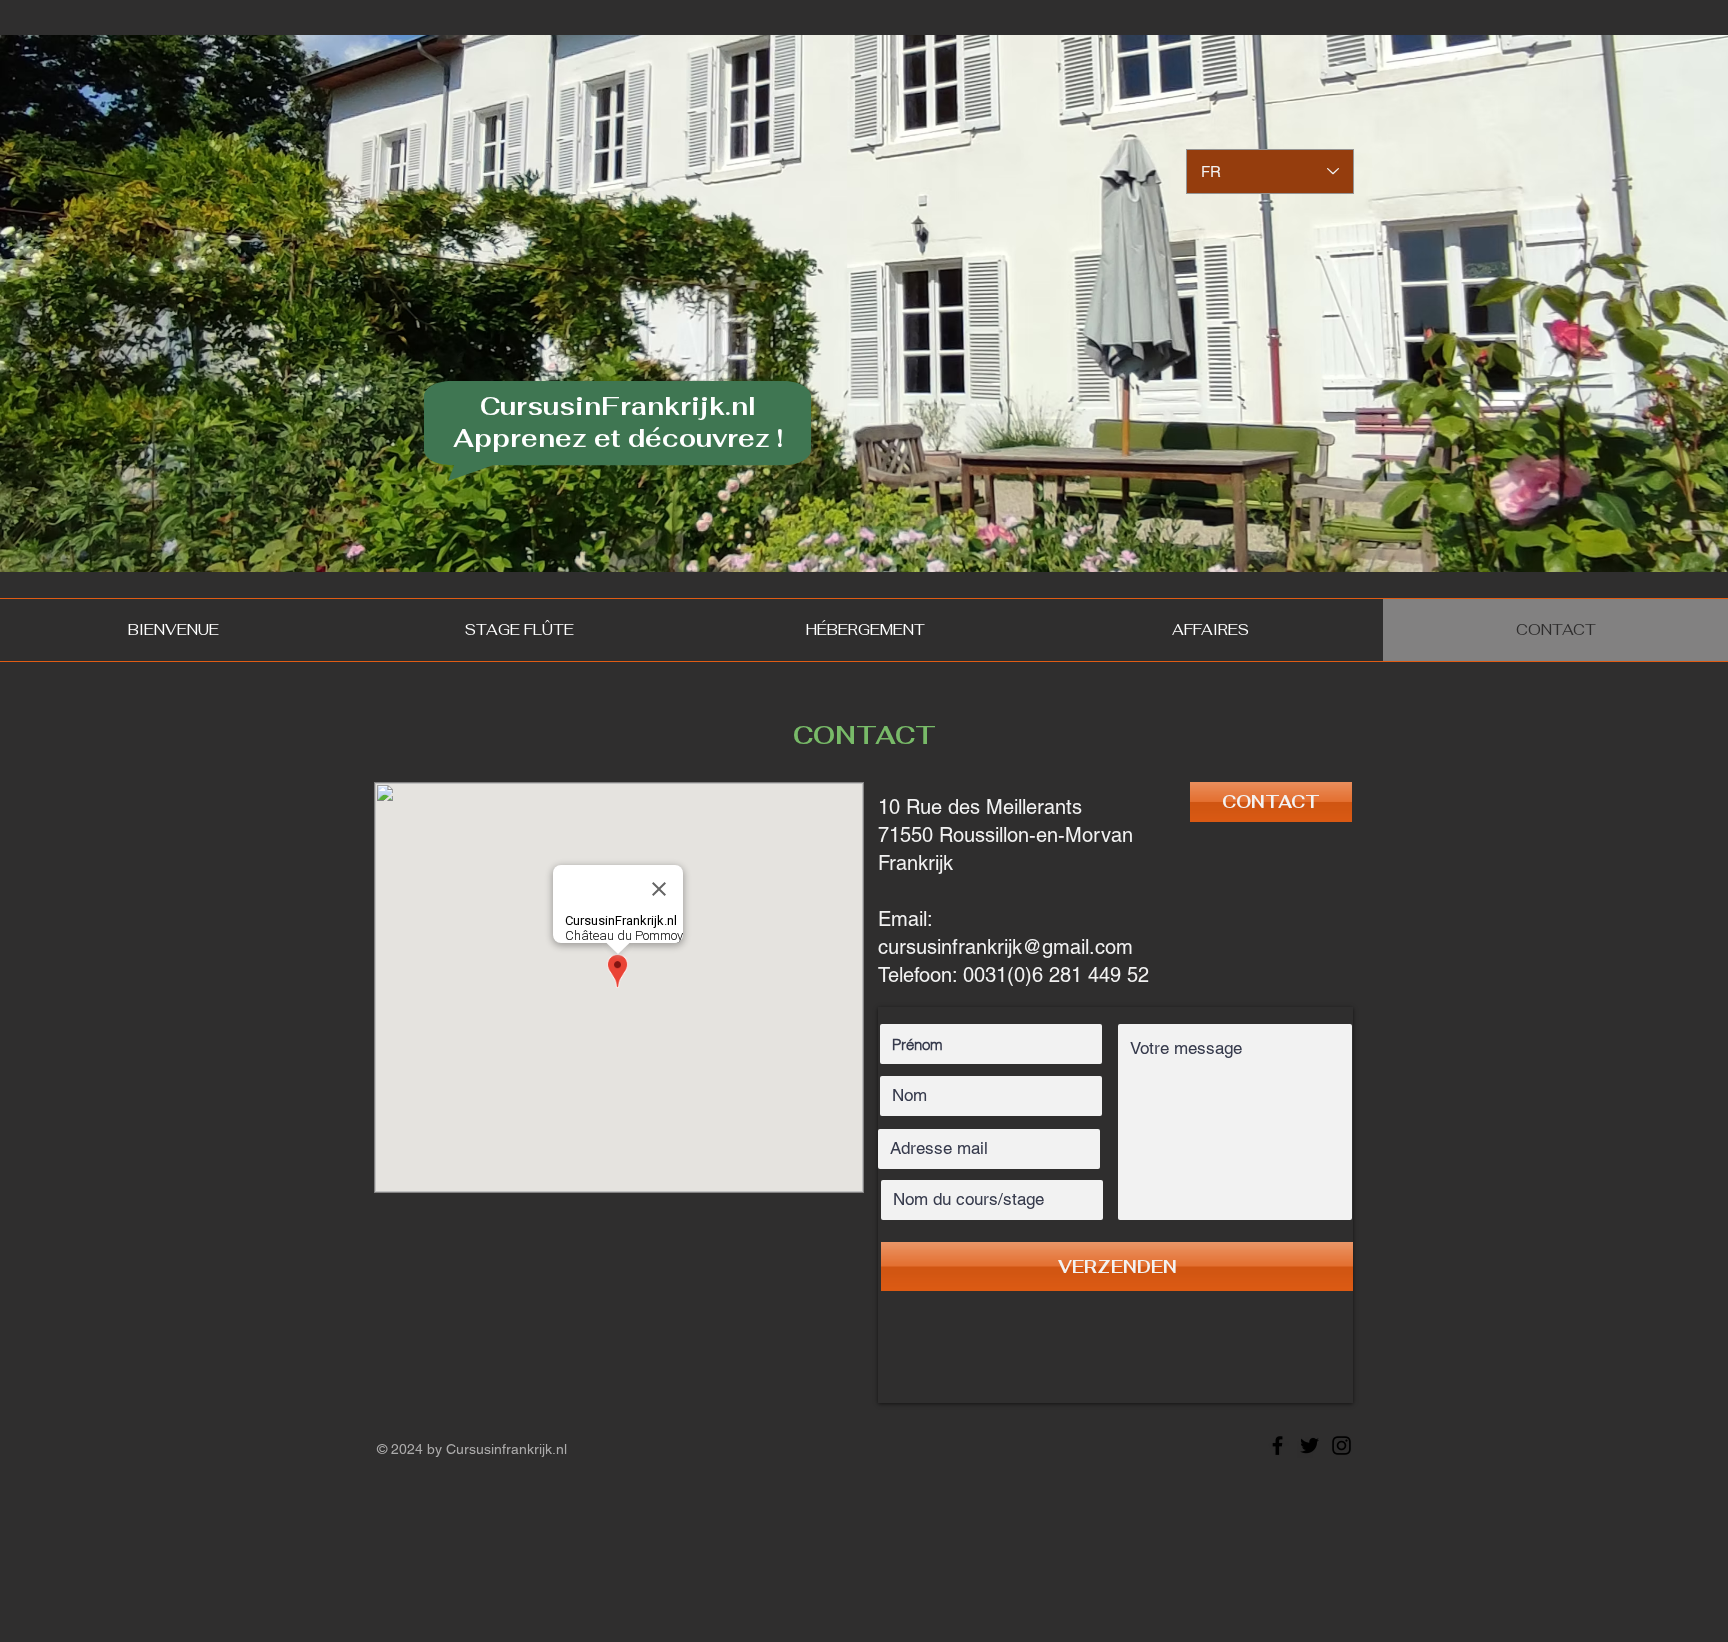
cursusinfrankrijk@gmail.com (1005, 947)
